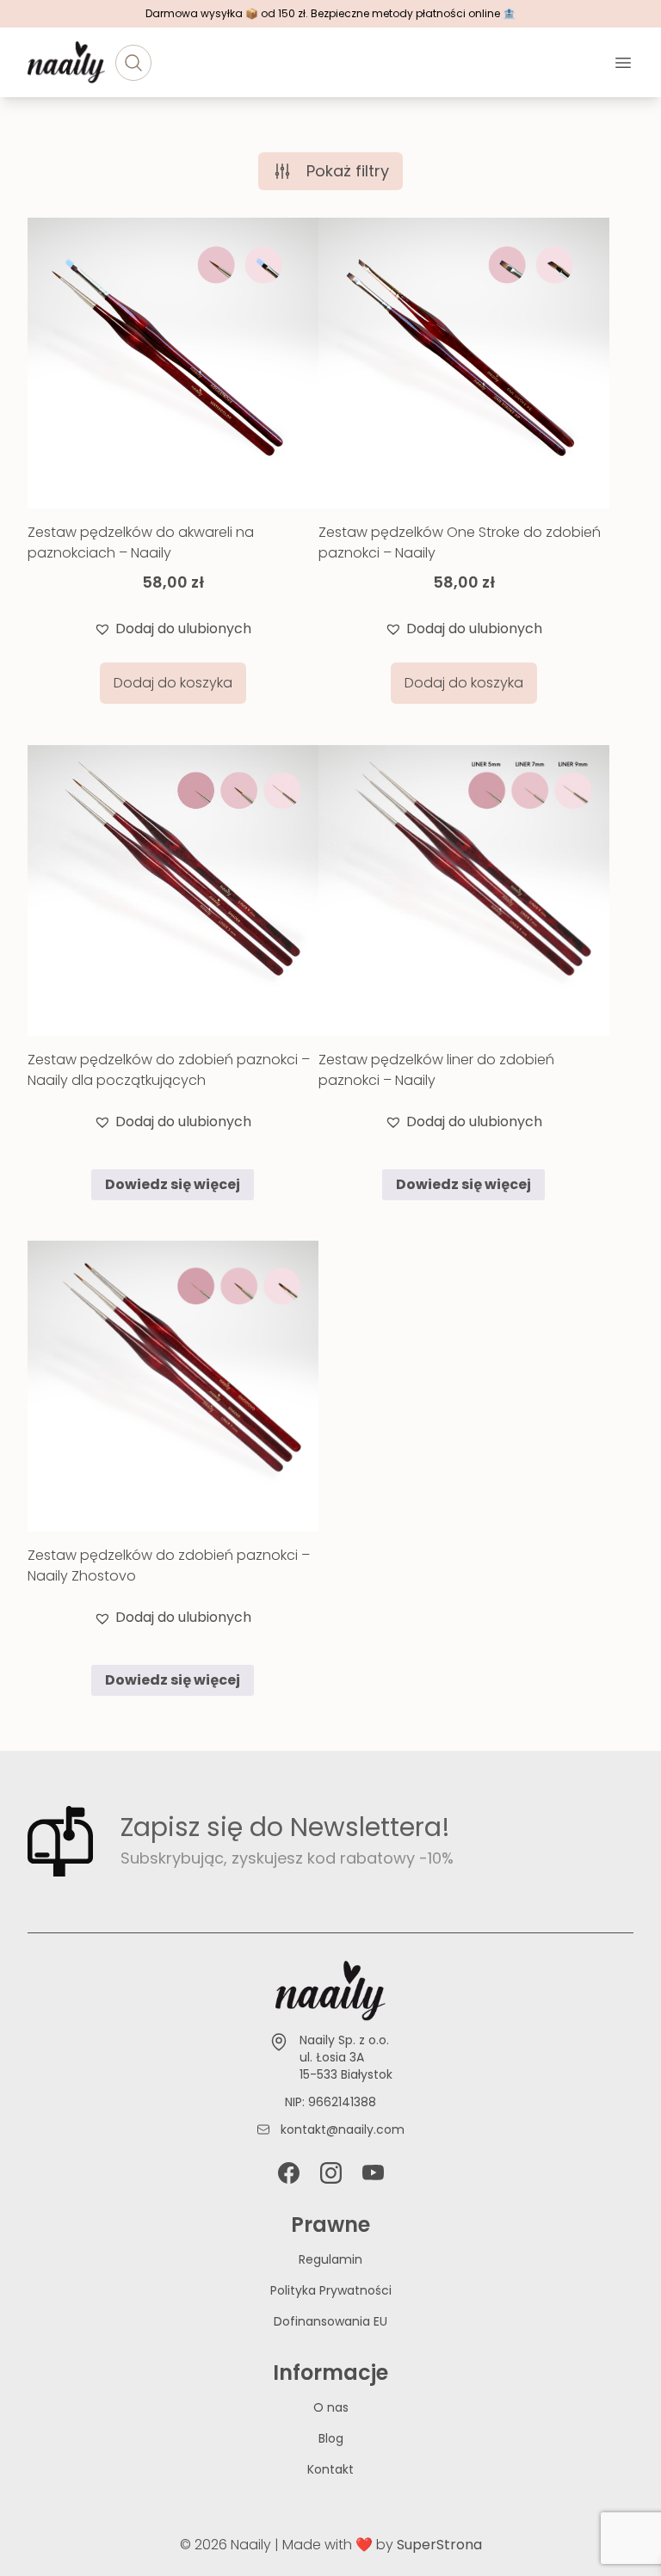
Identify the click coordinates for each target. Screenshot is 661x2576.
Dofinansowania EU (330, 2321)
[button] (173, 629)
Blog (331, 2438)
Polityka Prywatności (331, 2290)
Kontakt (330, 2469)
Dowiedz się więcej (173, 1184)
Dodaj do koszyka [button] (173, 683)
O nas (331, 2407)
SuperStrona (439, 2545)
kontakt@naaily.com (343, 2129)
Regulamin (330, 2259)
